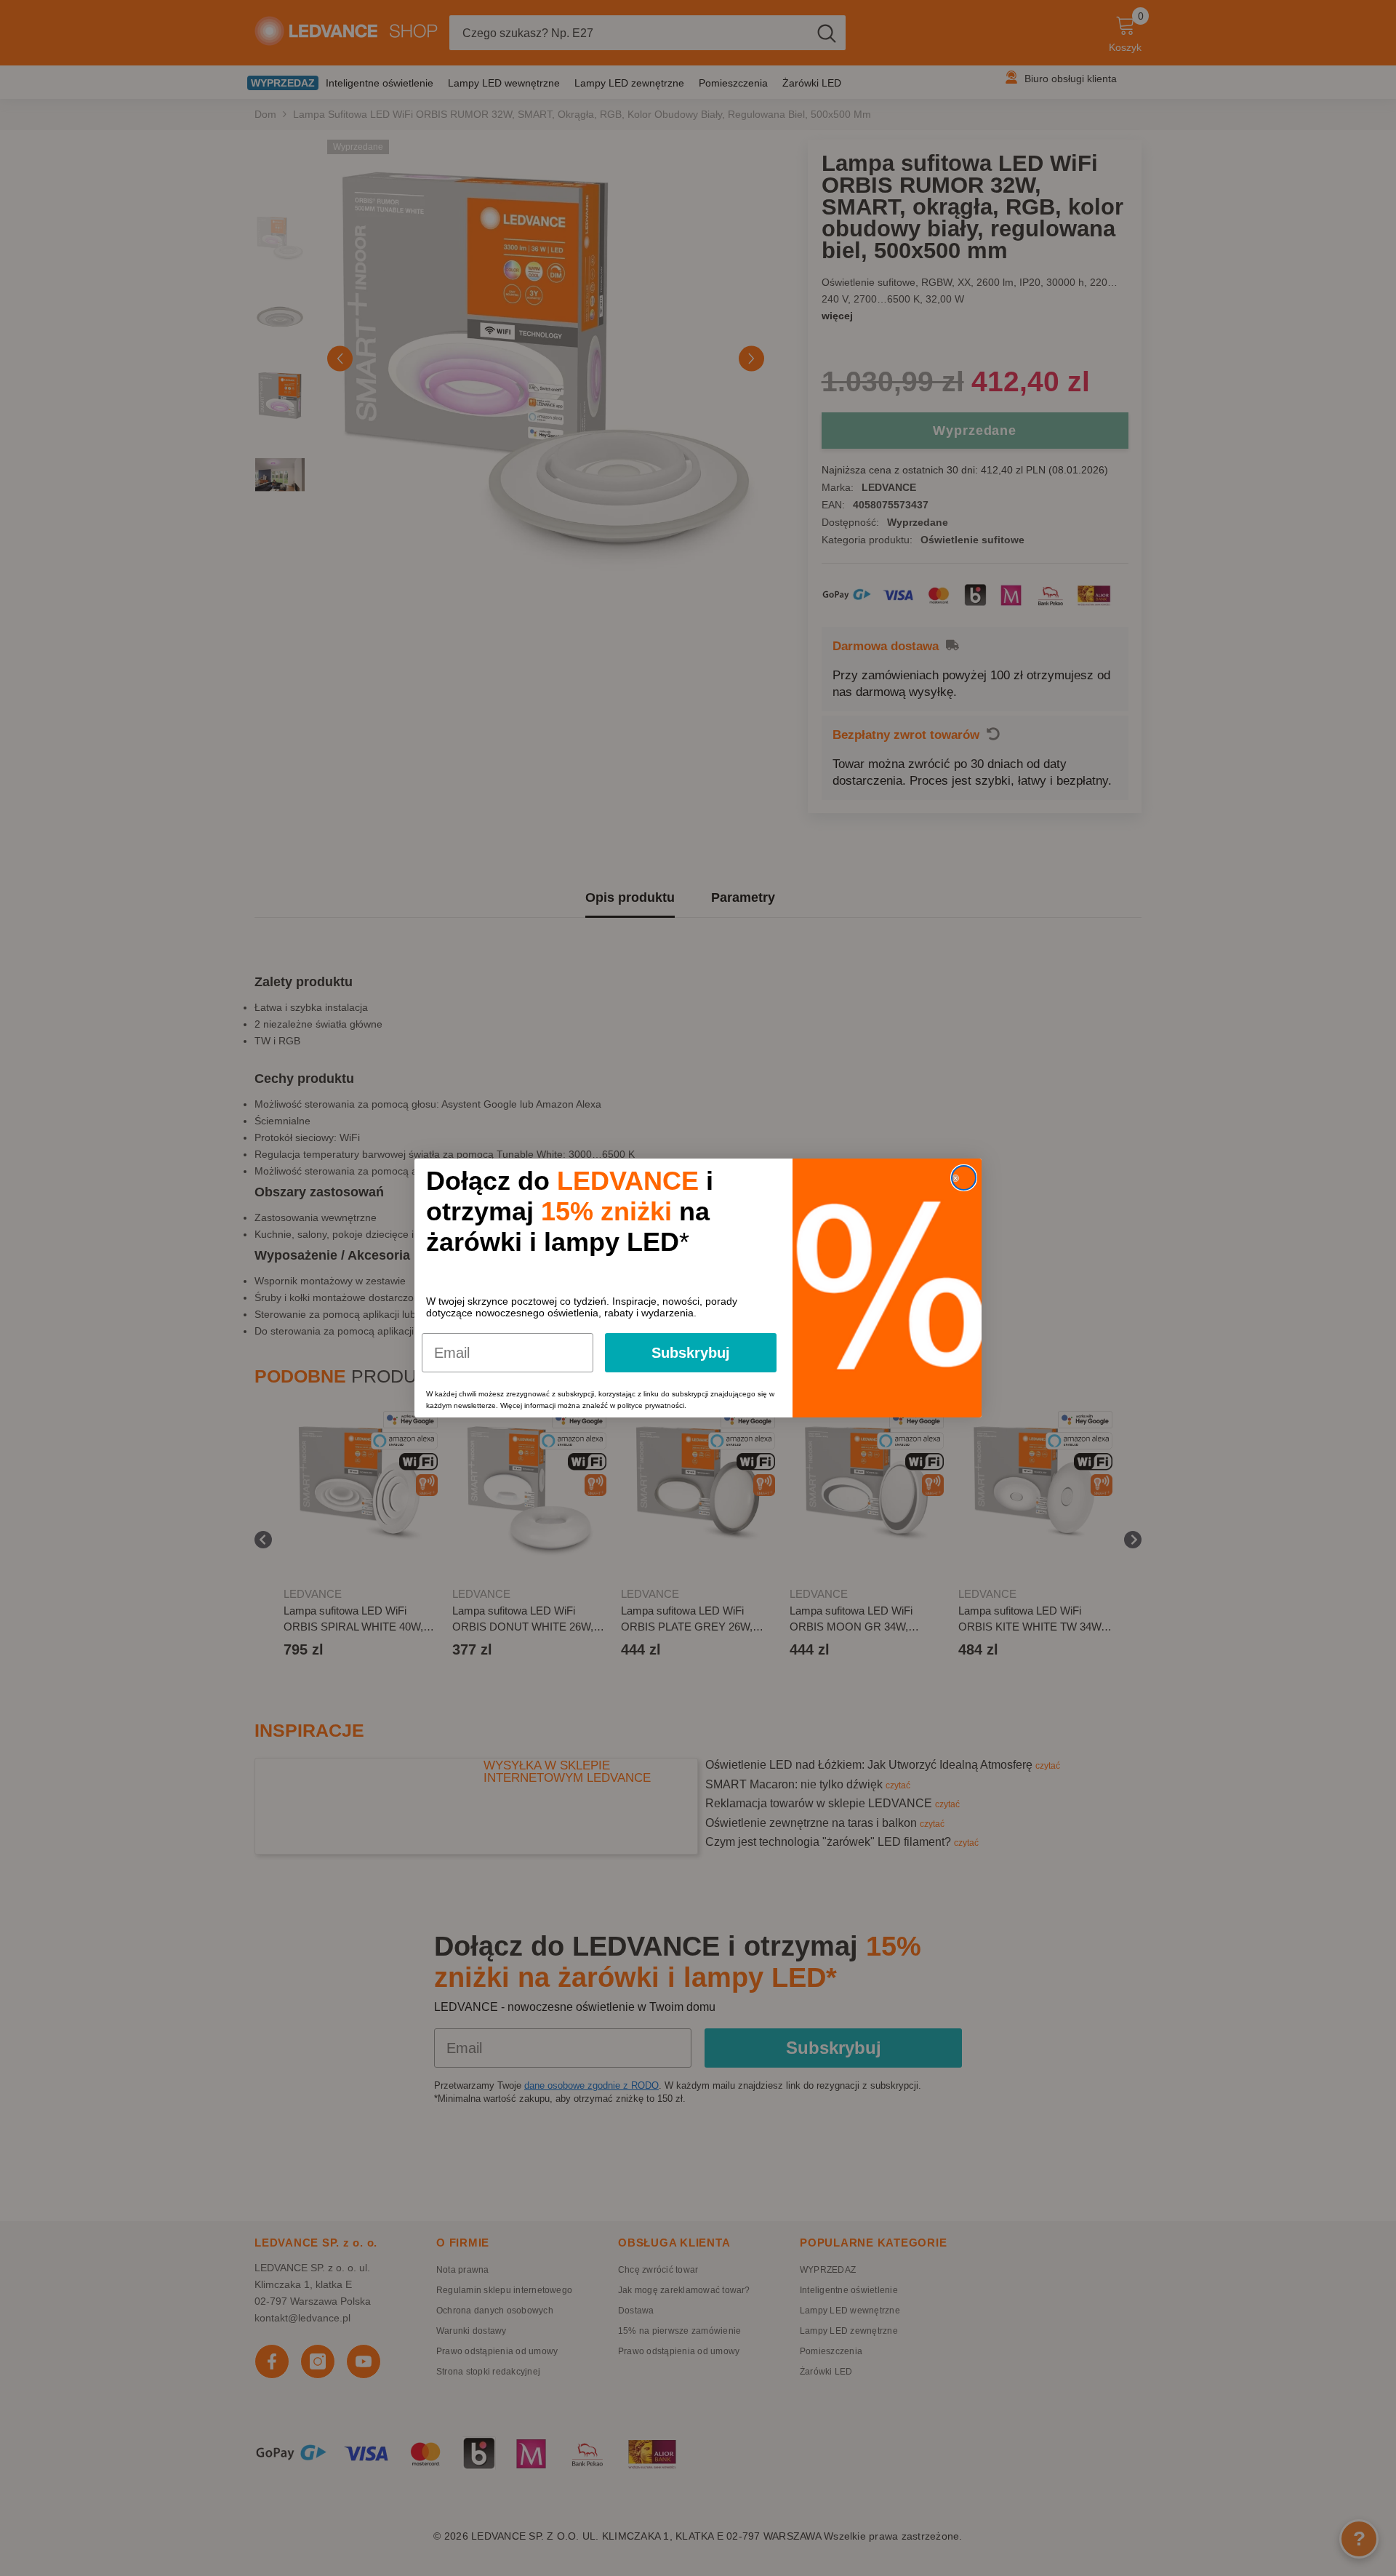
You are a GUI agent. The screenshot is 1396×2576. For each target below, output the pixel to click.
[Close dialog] (964, 1178)
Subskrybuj (691, 1353)
